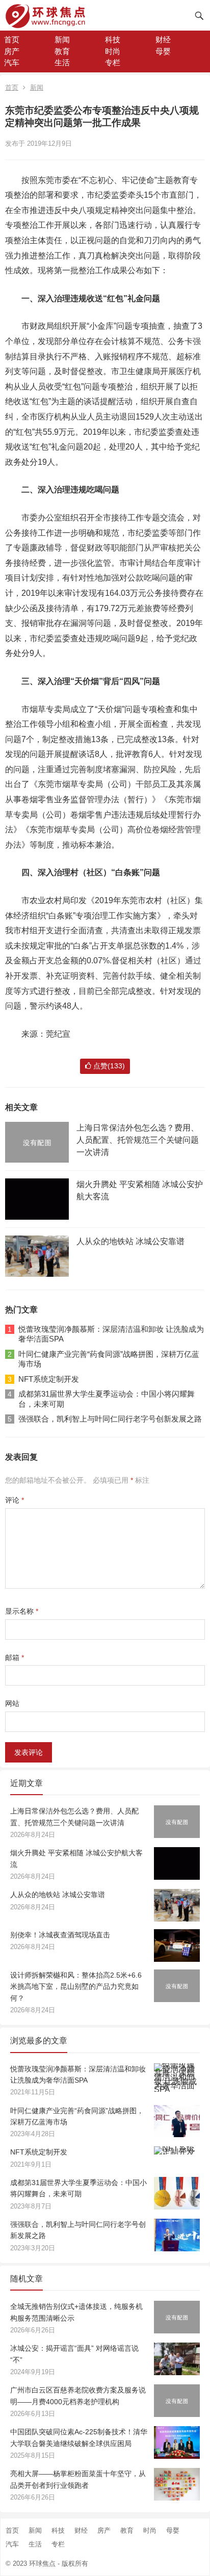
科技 (113, 40)
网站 (12, 1703)
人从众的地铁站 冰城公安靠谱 (130, 1241)
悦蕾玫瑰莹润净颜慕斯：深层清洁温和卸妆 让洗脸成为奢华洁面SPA (111, 1334)
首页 (12, 40)
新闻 (62, 40)
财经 (163, 40)
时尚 (113, 51)
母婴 (163, 51)
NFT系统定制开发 (49, 1379)
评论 (15, 1500)
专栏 (113, 62)
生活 (62, 62)
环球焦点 (42, 2564)
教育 (62, 51)
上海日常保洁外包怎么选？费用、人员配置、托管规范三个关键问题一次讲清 (138, 1140)
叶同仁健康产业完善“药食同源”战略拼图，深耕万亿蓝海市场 (109, 1359)
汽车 (12, 62)
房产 (12, 51)
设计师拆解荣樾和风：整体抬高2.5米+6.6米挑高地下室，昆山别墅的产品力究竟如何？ (76, 1987)
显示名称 (22, 1611)
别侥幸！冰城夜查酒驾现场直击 (60, 1935)
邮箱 (15, 1658)
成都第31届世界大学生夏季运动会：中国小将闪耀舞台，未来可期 (107, 1399)
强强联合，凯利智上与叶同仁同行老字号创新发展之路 (110, 1419)
